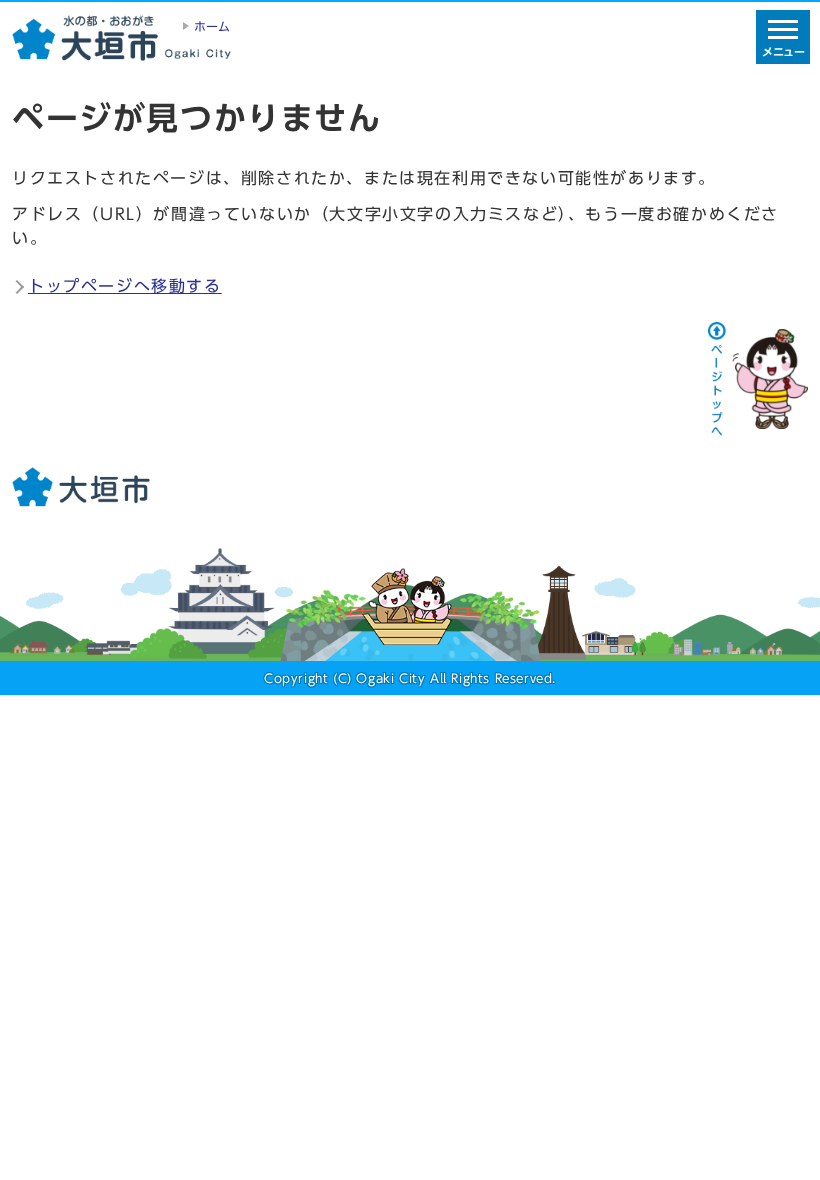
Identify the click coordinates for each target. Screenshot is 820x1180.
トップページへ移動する (125, 286)
